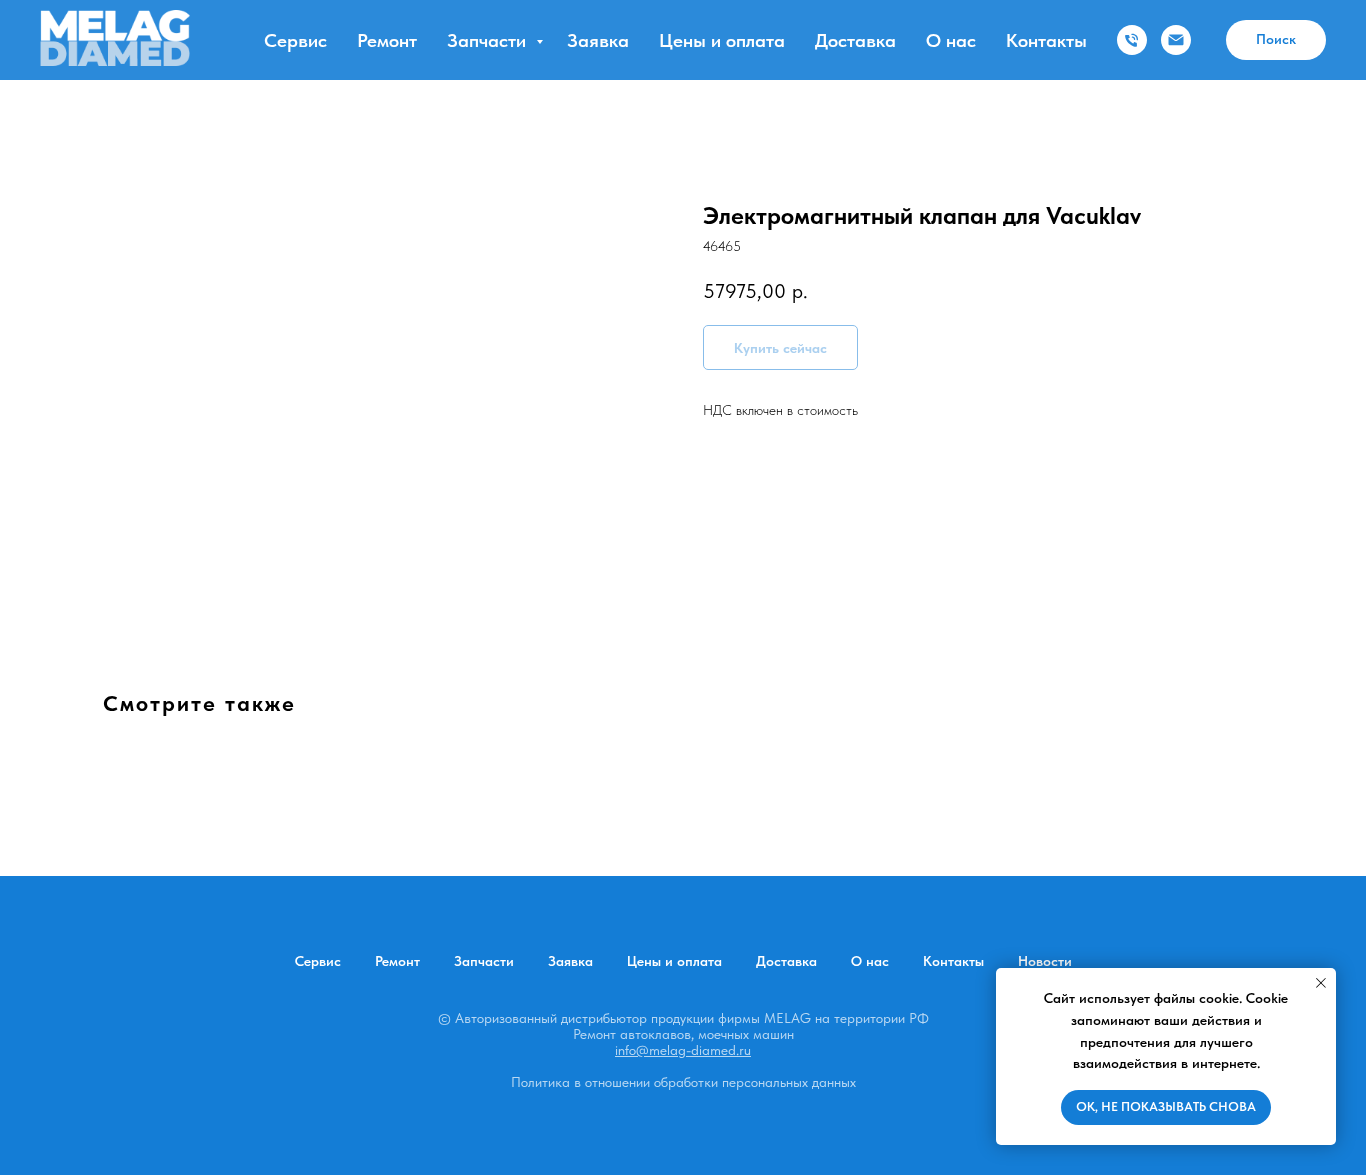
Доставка (855, 40)
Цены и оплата (722, 40)
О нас (951, 40)
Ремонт (387, 40)
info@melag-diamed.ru (683, 1050)
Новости (1045, 961)
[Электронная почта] (1176, 40)
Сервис (295, 40)
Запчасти (489, 40)
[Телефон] (1132, 40)
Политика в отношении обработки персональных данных (683, 1082)
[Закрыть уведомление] (1321, 983)
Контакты (1046, 40)
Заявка (598, 40)
